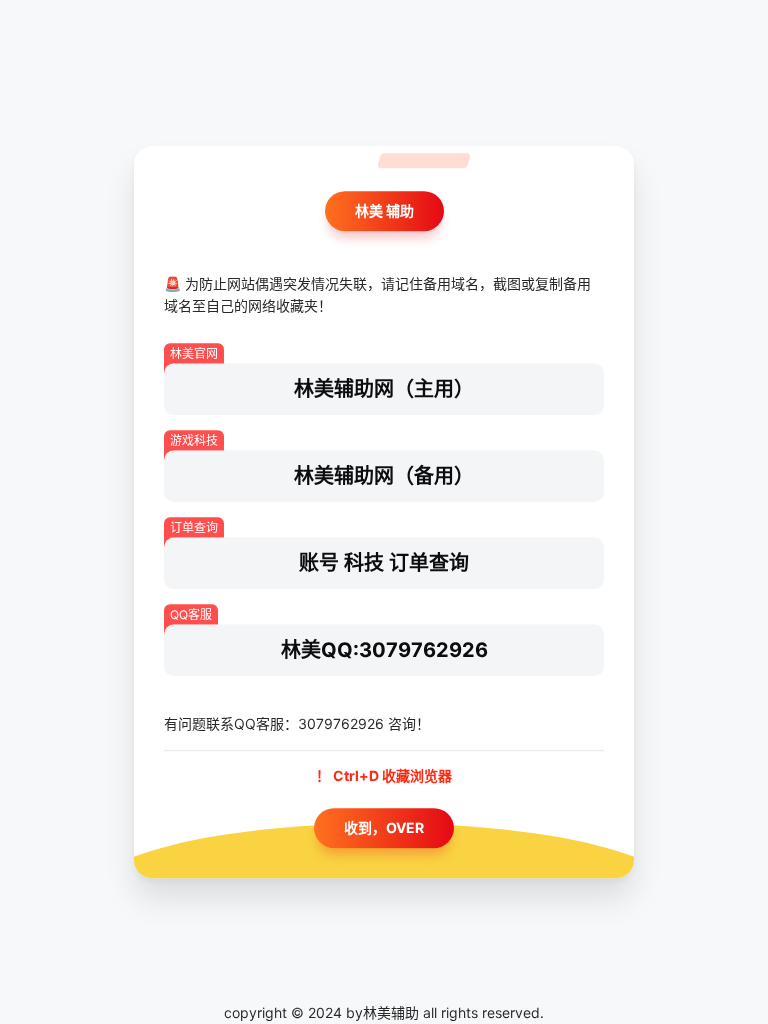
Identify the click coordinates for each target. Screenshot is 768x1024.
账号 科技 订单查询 (384, 563)
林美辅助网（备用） (384, 476)
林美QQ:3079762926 (384, 650)
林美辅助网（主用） (384, 389)
